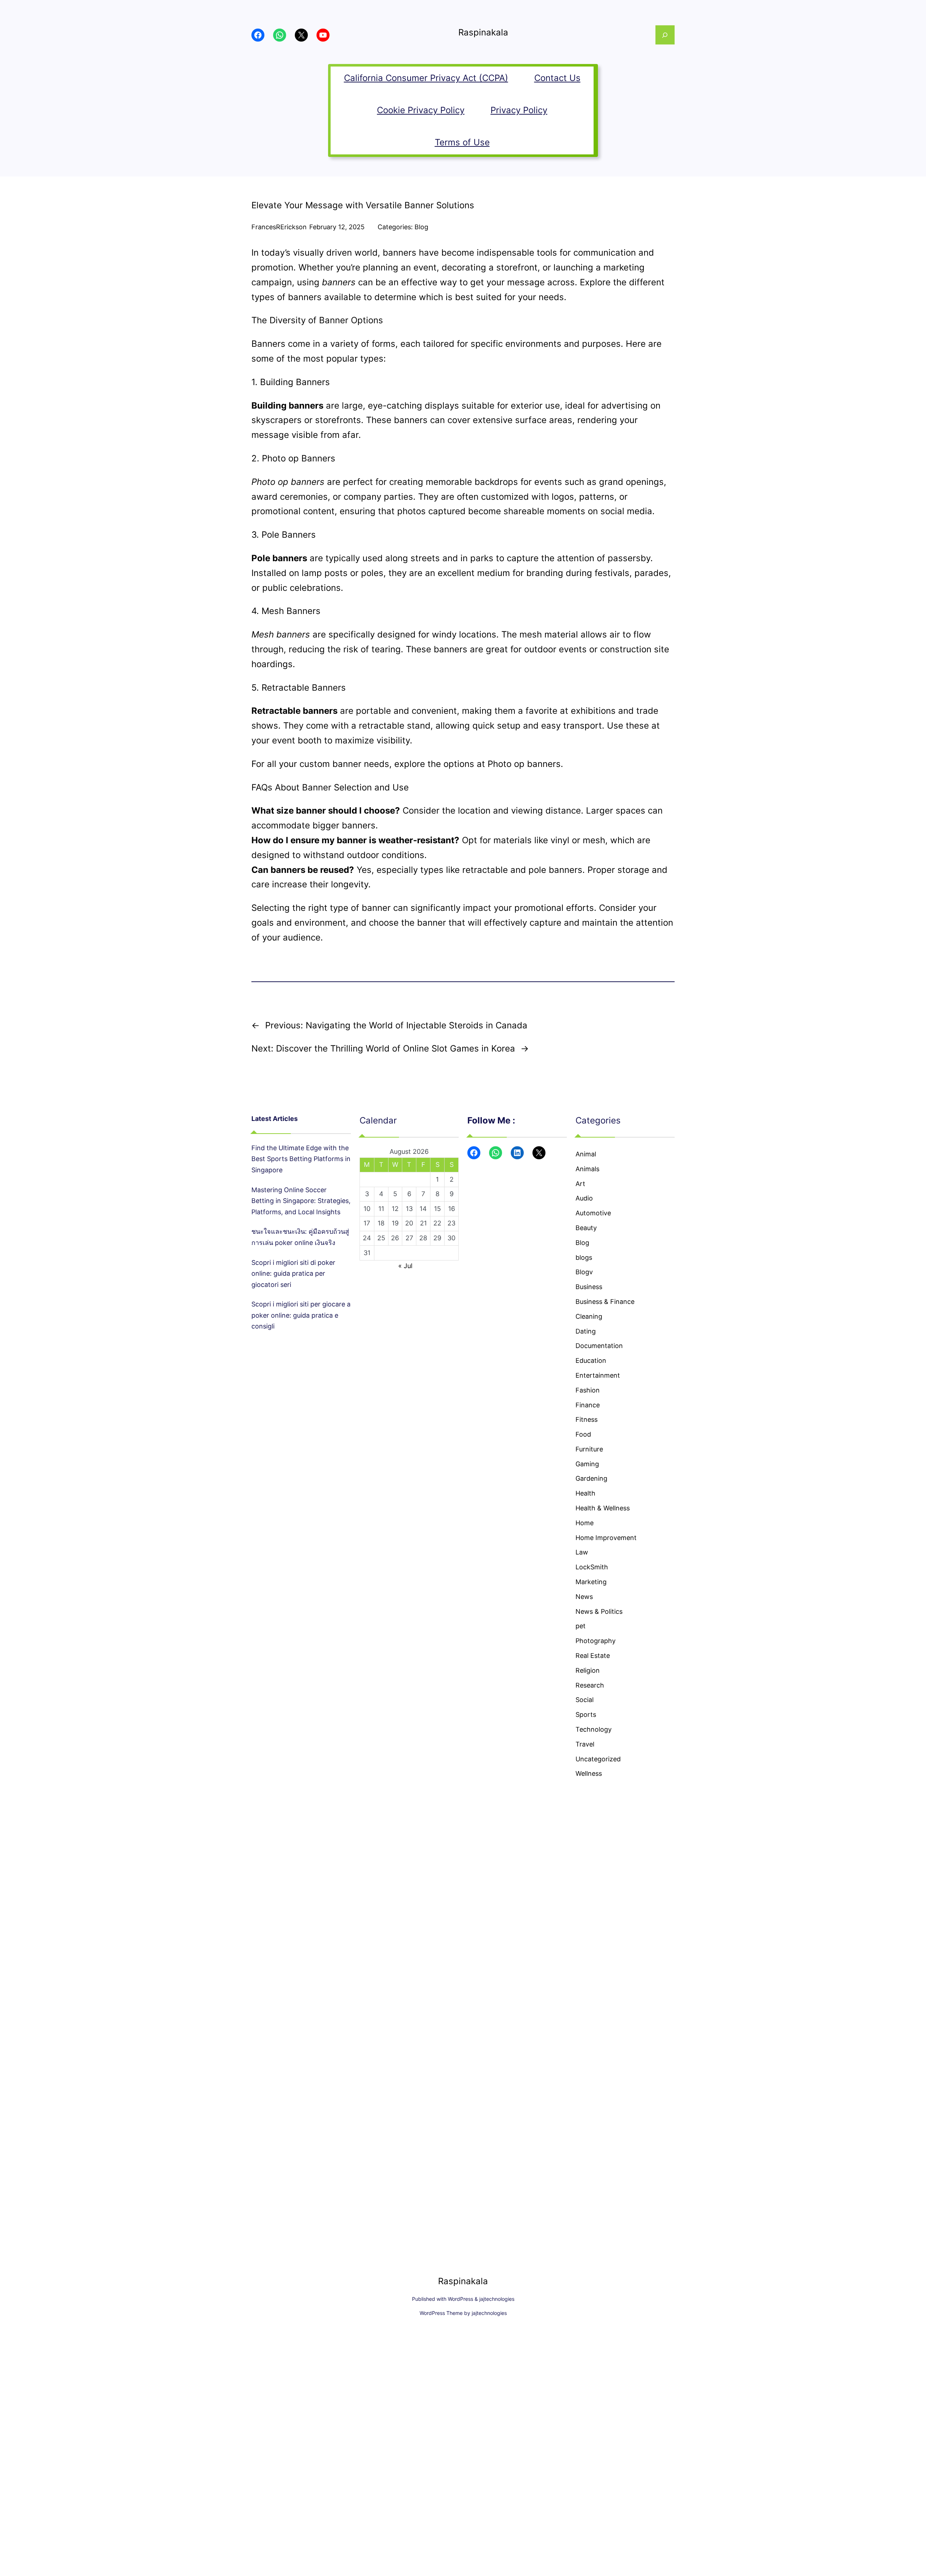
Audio (584, 1198)
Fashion (588, 1390)
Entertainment (598, 1375)
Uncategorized (598, 1759)
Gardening (591, 1478)
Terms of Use (462, 142)
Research (590, 1685)
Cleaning (589, 1316)
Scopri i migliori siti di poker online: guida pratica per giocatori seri (293, 1274)
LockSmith (592, 1567)
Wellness (589, 1773)
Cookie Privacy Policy (421, 110)
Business (589, 1287)
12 (395, 1209)
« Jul (405, 1266)
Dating (586, 1331)
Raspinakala (483, 32)
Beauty (586, 1228)
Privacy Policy (519, 110)
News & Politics (599, 1611)
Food (583, 1434)
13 (409, 1209)
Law (582, 1552)
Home (585, 1523)
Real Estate (593, 1656)
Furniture (589, 1449)
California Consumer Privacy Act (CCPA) (426, 78)
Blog (421, 227)
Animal (586, 1154)
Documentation (599, 1346)
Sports (586, 1715)
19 (395, 1223)
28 (423, 1238)
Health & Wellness (603, 1508)
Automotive (593, 1213)
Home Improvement (606, 1538)
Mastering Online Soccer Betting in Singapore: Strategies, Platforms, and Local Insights (301, 1201)
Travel (585, 1744)
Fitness (587, 1419)
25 (381, 1238)
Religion (588, 1670)
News (584, 1597)
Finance (588, 1405)
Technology (594, 1729)
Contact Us (557, 78)
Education (591, 1360)
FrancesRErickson (279, 227)
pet (581, 1626)
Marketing (591, 1582)
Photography (596, 1641)
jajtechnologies (497, 2299)
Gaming (587, 1464)
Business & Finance (605, 1302)
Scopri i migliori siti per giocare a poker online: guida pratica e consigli (301, 1315)
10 (367, 1209)
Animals (587, 1169)
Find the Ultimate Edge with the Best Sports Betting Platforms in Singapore (301, 1159)
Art (580, 1184)
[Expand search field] (665, 35)
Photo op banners (524, 764)
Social (585, 1700)
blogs (584, 1257)
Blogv (584, 1272)
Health (585, 1493)
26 (395, 1238)
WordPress (460, 2299)
